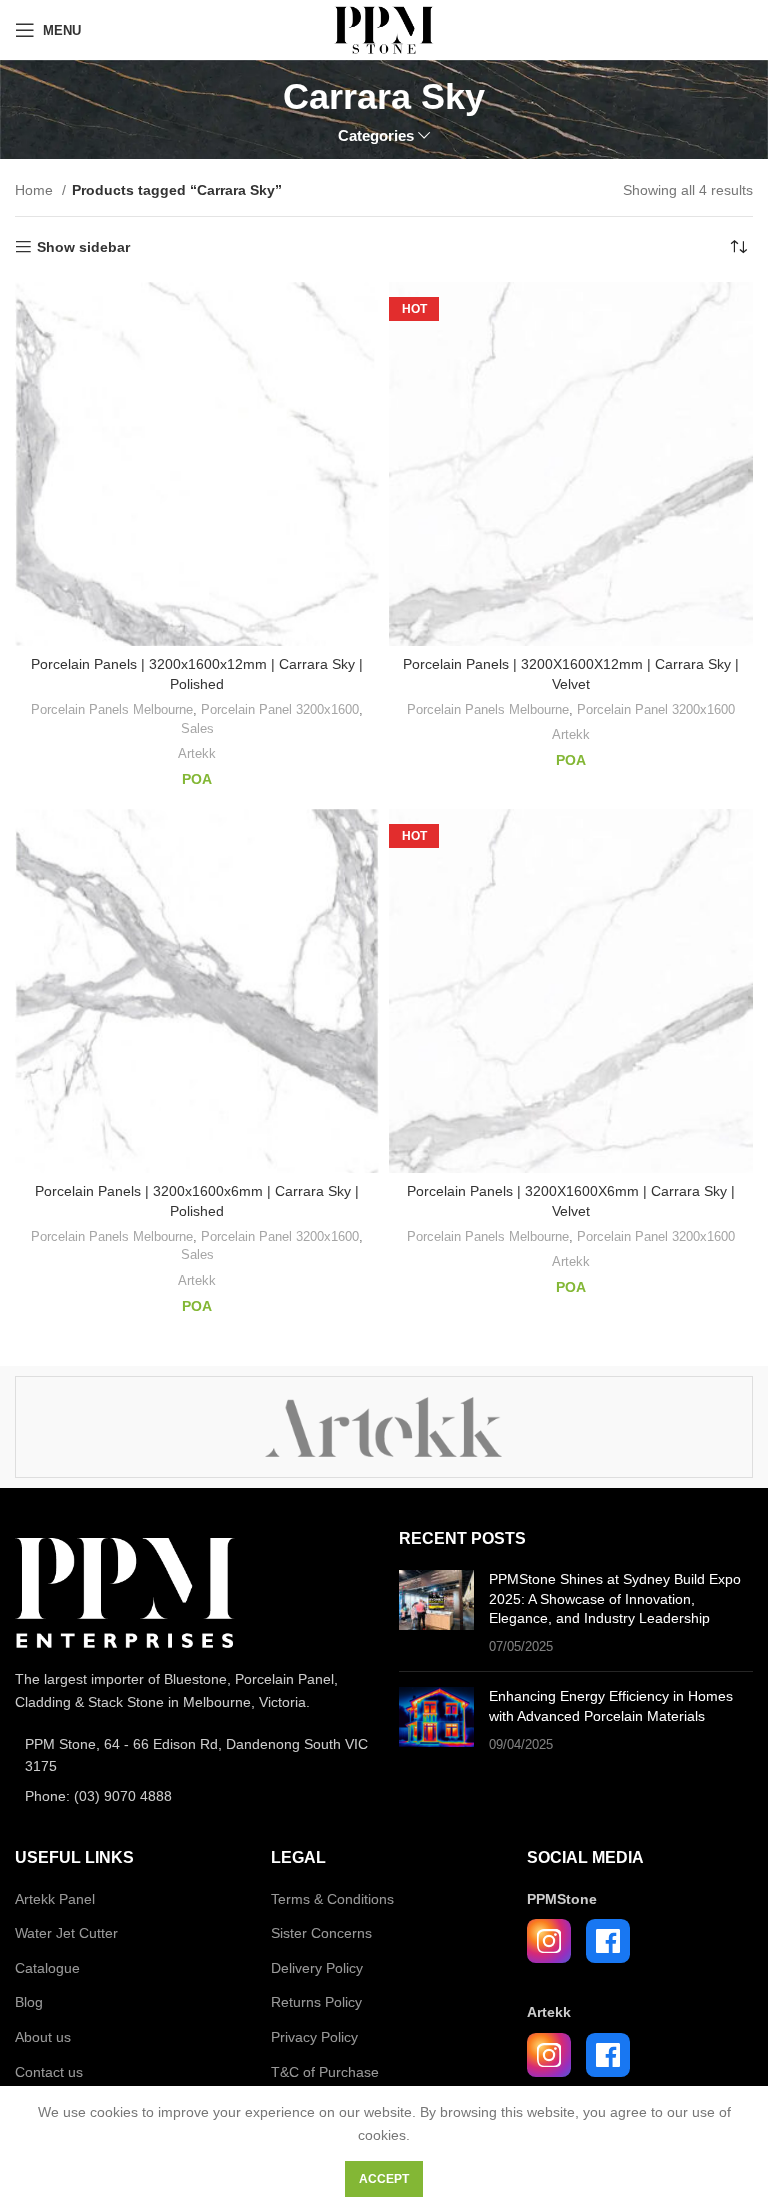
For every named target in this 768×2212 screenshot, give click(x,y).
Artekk (197, 753)
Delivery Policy (317, 1968)
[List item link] (192, 1755)
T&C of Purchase (325, 2072)
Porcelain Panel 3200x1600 (280, 709)
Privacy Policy (314, 2037)
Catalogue (47, 1968)
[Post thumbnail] (436, 1613)
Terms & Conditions (332, 1899)
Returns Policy (316, 2002)
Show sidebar (83, 247)
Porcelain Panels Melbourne (112, 709)
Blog (29, 2002)
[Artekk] (383, 1427)
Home (36, 190)
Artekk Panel (55, 1899)
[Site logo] (383, 29)
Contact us (49, 2072)
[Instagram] (549, 1941)
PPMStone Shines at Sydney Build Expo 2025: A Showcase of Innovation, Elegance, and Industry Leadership (615, 1598)
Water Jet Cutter (66, 1933)
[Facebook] (608, 1941)
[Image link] (125, 1592)
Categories (376, 135)
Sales (197, 728)
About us (43, 2037)
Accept (384, 2179)
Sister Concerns (321, 1933)
